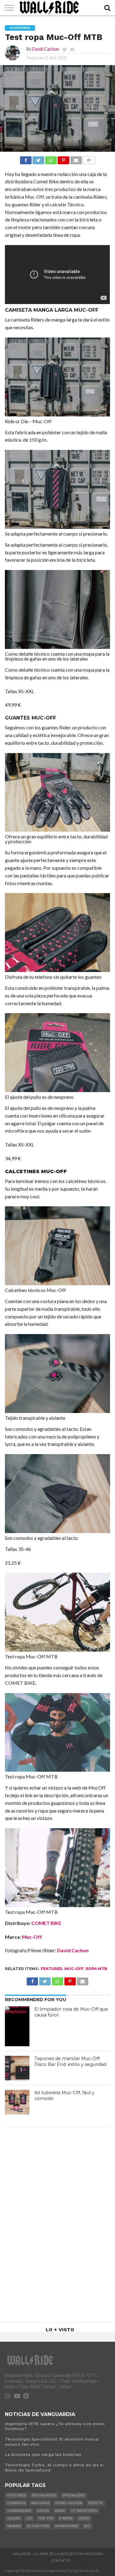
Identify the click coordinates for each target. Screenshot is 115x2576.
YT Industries (84, 2511)
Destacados (44, 2495)
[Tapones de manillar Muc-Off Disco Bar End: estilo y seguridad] (17, 2068)
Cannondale (19, 2511)
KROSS (43, 2511)
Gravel (14, 2518)
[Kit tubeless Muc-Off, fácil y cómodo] (17, 2102)
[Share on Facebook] (26, 159)
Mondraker (67, 2526)
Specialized (74, 2495)
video (84, 2518)
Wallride (40, 2503)
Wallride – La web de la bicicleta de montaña (58, 2554)
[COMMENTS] (89, 159)
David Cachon (46, 49)
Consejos (16, 2503)
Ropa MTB (96, 1969)
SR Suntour (38, 2526)
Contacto (61, 2561)
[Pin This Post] (63, 159)
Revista (95, 2503)
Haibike (14, 2526)
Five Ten (46, 2518)
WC (87, 2526)
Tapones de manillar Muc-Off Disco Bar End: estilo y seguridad (70, 2061)
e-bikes (66, 2518)
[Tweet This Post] (38, 159)
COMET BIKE (46, 1923)
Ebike (60, 2511)
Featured (52, 1969)
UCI (29, 2518)
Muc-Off (32, 1937)
